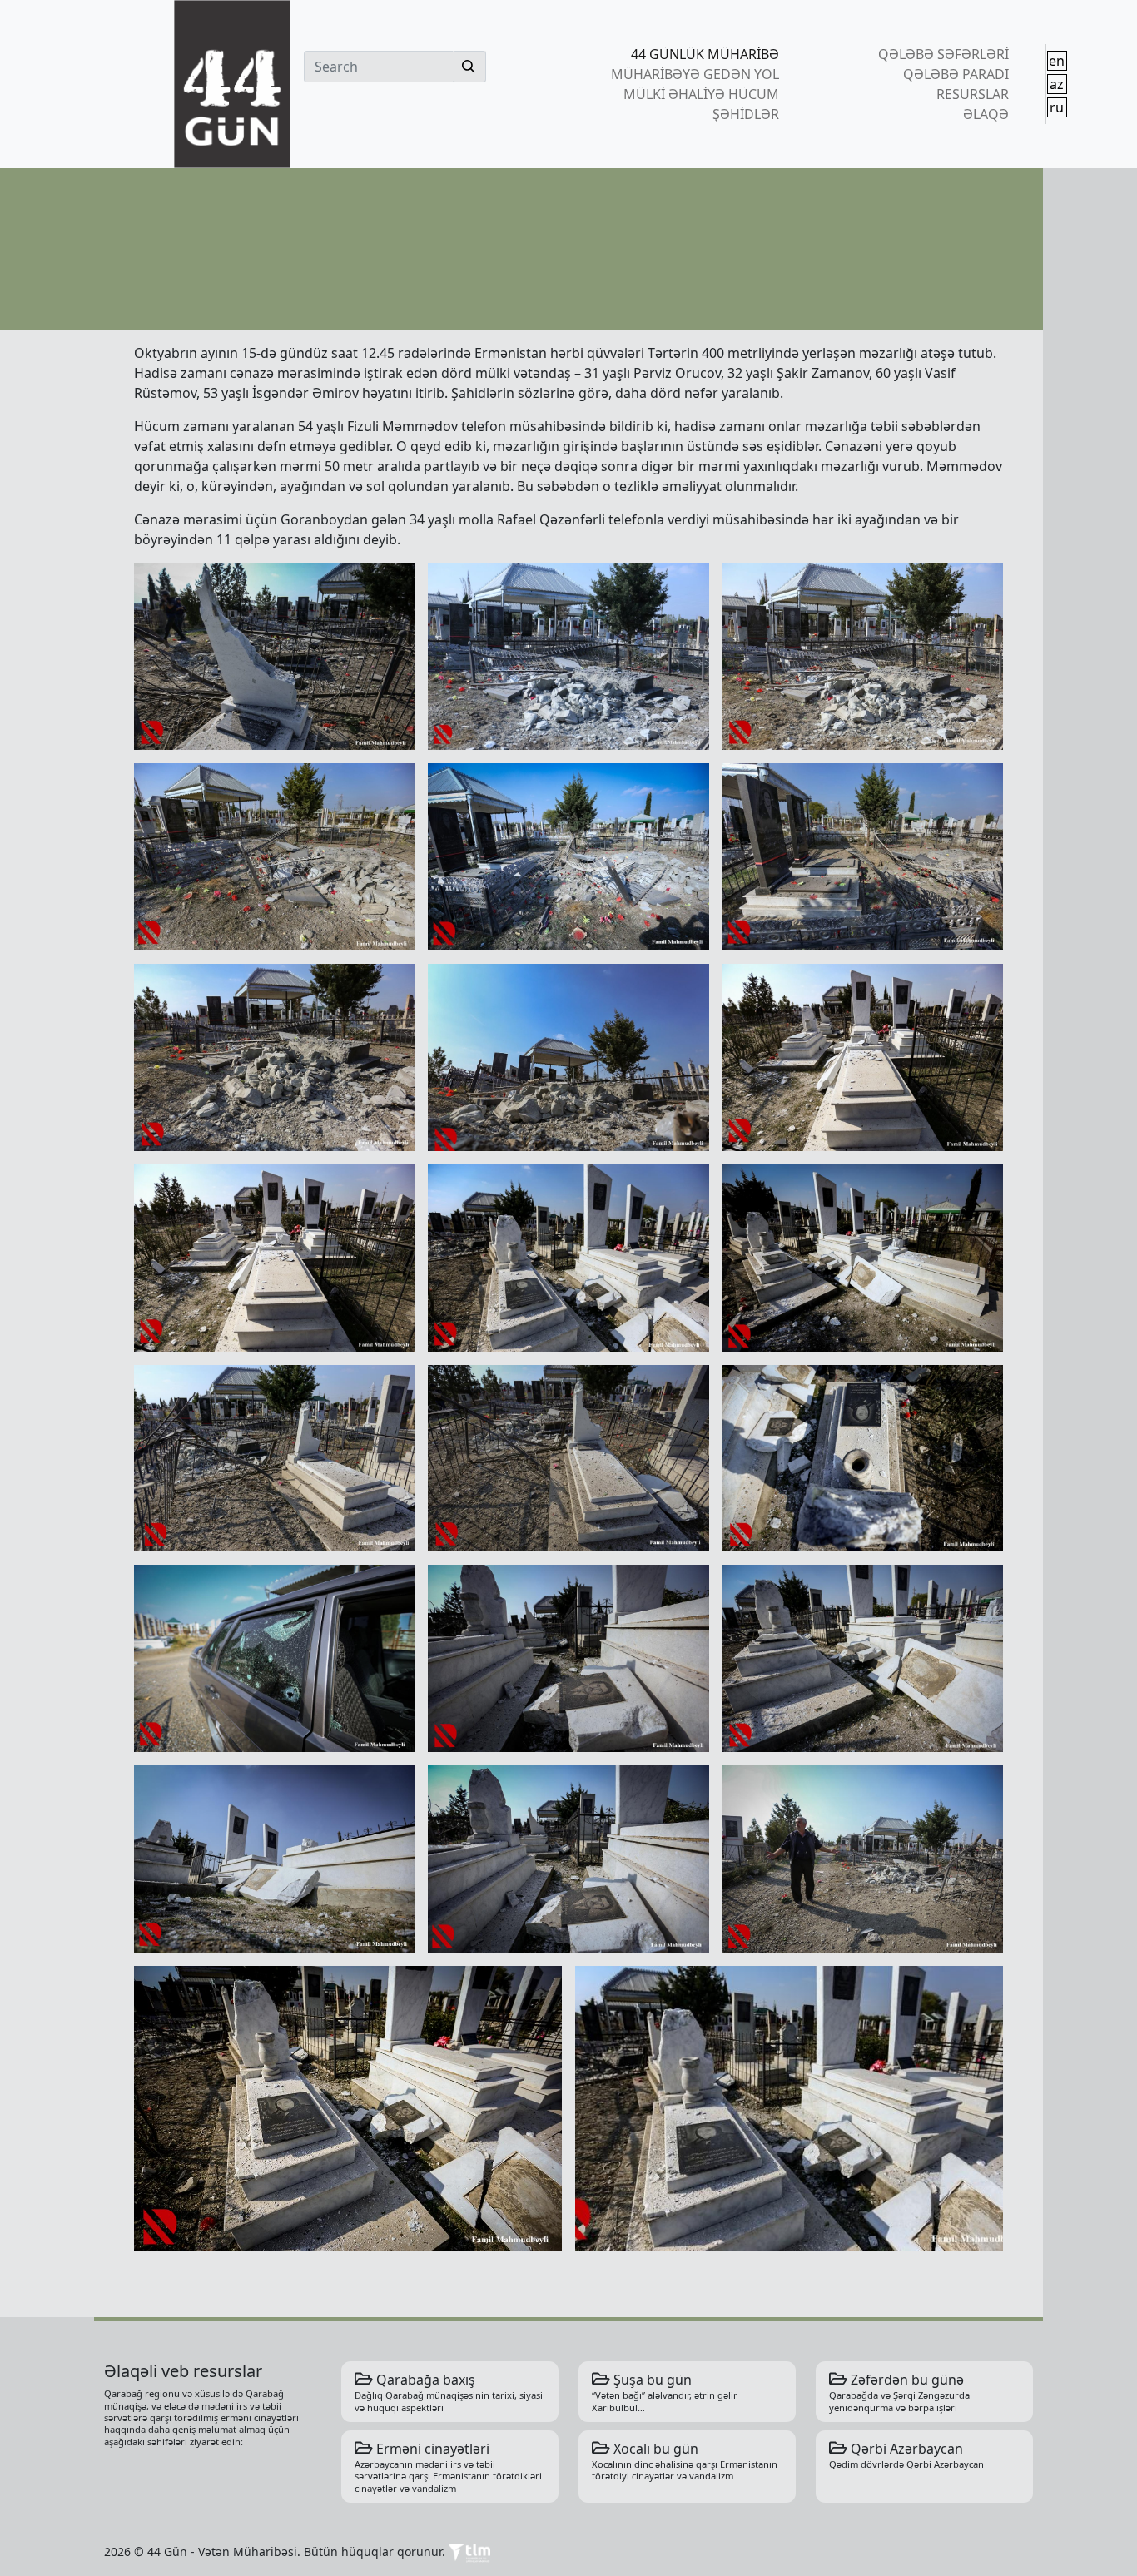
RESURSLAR (972, 94)
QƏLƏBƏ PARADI (956, 74)
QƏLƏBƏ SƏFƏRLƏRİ (943, 54)
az (1057, 84)
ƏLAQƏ (986, 114)
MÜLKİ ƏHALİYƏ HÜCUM (701, 94)
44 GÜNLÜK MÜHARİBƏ (705, 54)
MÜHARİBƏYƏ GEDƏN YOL (695, 74)
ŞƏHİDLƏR (746, 114)
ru (1057, 107)
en (1057, 61)
